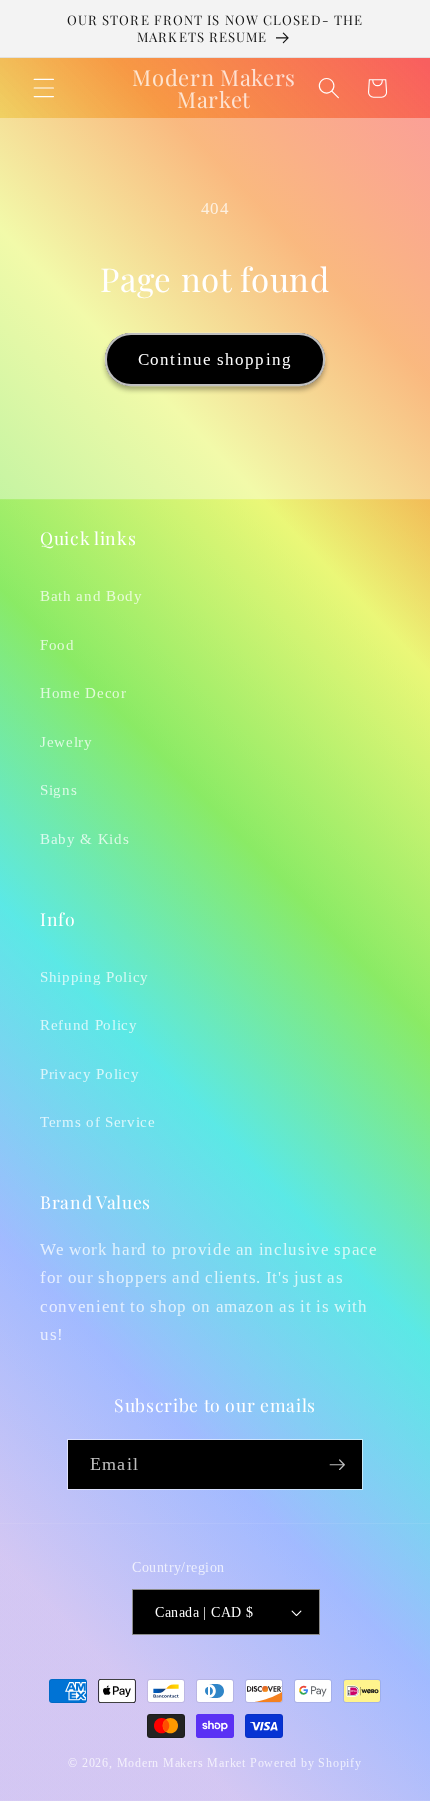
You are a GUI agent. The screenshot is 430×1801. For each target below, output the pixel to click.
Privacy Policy (89, 1073)
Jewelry (66, 741)
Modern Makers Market (181, 1763)
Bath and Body (91, 595)
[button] (44, 88)
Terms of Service (98, 1121)
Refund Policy (89, 1024)
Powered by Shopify (306, 1763)
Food (57, 644)
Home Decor (83, 692)
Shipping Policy (94, 976)
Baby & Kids (84, 838)
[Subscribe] (337, 1465)
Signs (58, 789)
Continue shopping (215, 359)
